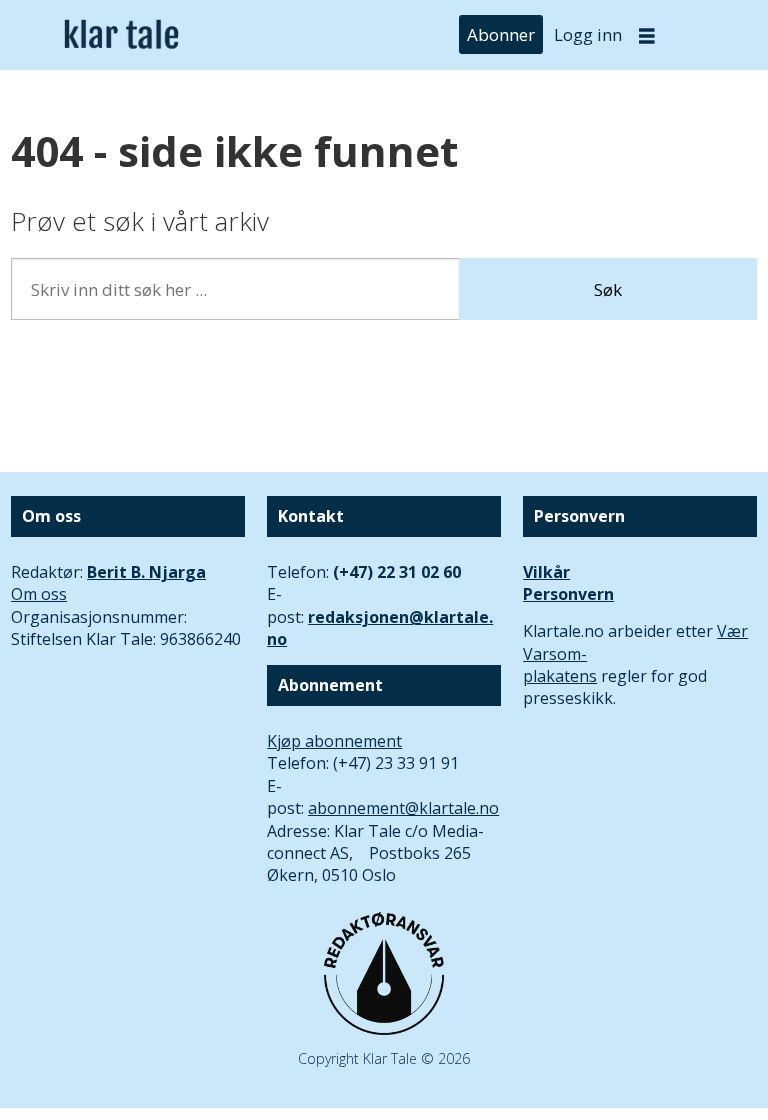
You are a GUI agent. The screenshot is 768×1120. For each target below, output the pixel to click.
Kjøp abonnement (334, 741)
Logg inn (588, 34)
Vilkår (546, 572)
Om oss (39, 594)
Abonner (501, 34)
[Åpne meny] (647, 35)
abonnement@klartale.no (403, 808)
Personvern (568, 594)
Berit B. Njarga (146, 572)
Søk (608, 289)
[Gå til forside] (121, 35)
